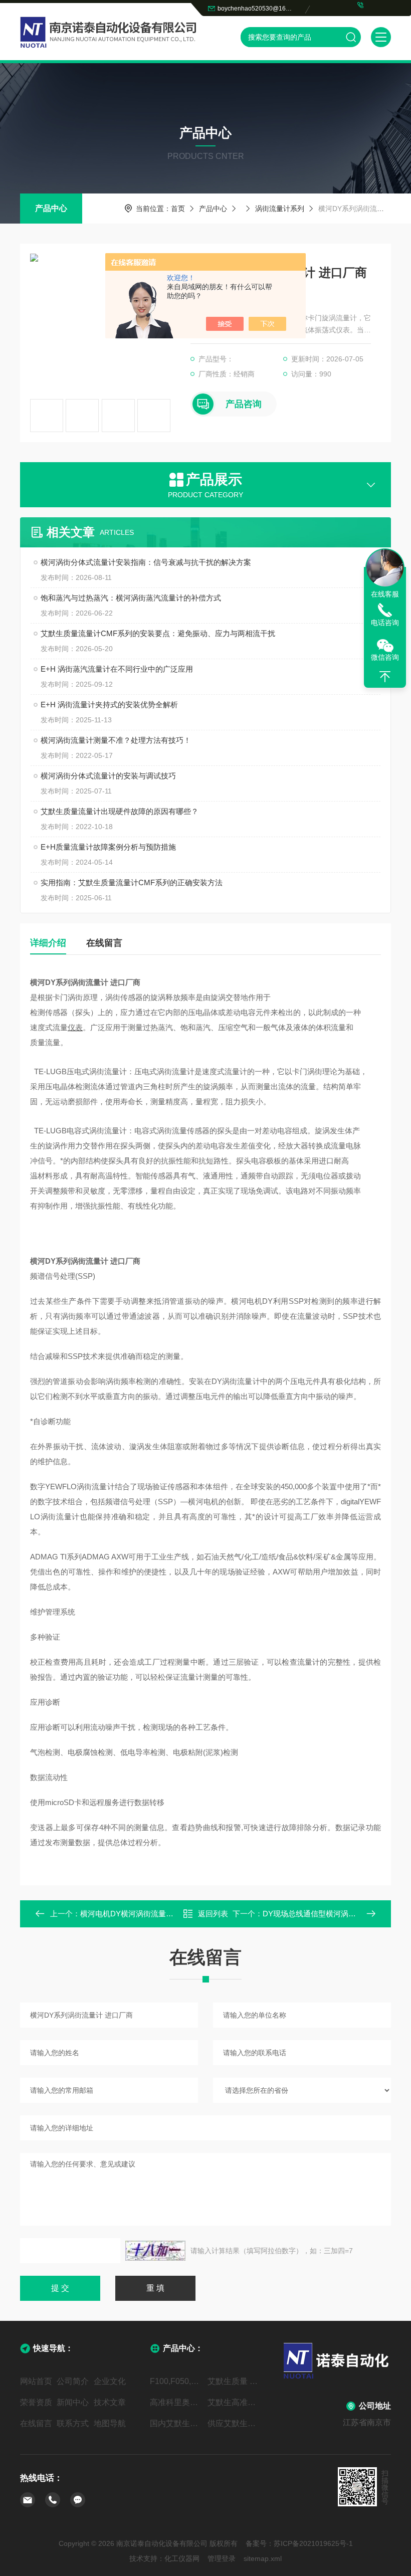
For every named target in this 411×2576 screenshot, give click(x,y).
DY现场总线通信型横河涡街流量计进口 (328, 1914)
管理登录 (222, 2558)
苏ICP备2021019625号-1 (313, 2543)
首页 (178, 209)
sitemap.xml (263, 2558)
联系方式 (73, 2423)
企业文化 (110, 2381)
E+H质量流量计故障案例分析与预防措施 (108, 847)
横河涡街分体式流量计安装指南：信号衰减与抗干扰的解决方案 (146, 562)
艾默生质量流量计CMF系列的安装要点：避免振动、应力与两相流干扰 (158, 633)
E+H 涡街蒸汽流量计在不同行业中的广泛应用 (117, 669)
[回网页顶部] (385, 677)
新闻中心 (73, 2402)
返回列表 (213, 1914)
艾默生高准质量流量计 (234, 2402)
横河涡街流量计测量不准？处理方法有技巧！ (116, 740)
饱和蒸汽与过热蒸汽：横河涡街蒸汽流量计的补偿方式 (131, 598)
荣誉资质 (36, 2402)
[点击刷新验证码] (155, 2251)
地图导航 (110, 2423)
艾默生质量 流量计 (234, 2381)
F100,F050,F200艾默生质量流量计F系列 (177, 2381)
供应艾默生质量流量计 (234, 2423)
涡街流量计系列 (280, 209)
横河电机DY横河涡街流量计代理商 (138, 1914)
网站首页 (36, 2381)
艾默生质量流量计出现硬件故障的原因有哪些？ (120, 811)
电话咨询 (385, 623)
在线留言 (104, 943)
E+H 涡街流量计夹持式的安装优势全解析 (109, 705)
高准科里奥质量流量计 (177, 2402)
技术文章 (110, 2402)
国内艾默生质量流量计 (177, 2423)
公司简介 (73, 2381)
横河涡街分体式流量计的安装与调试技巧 (108, 776)
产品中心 (51, 208)
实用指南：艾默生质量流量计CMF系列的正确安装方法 (132, 882)
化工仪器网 (182, 2558)
